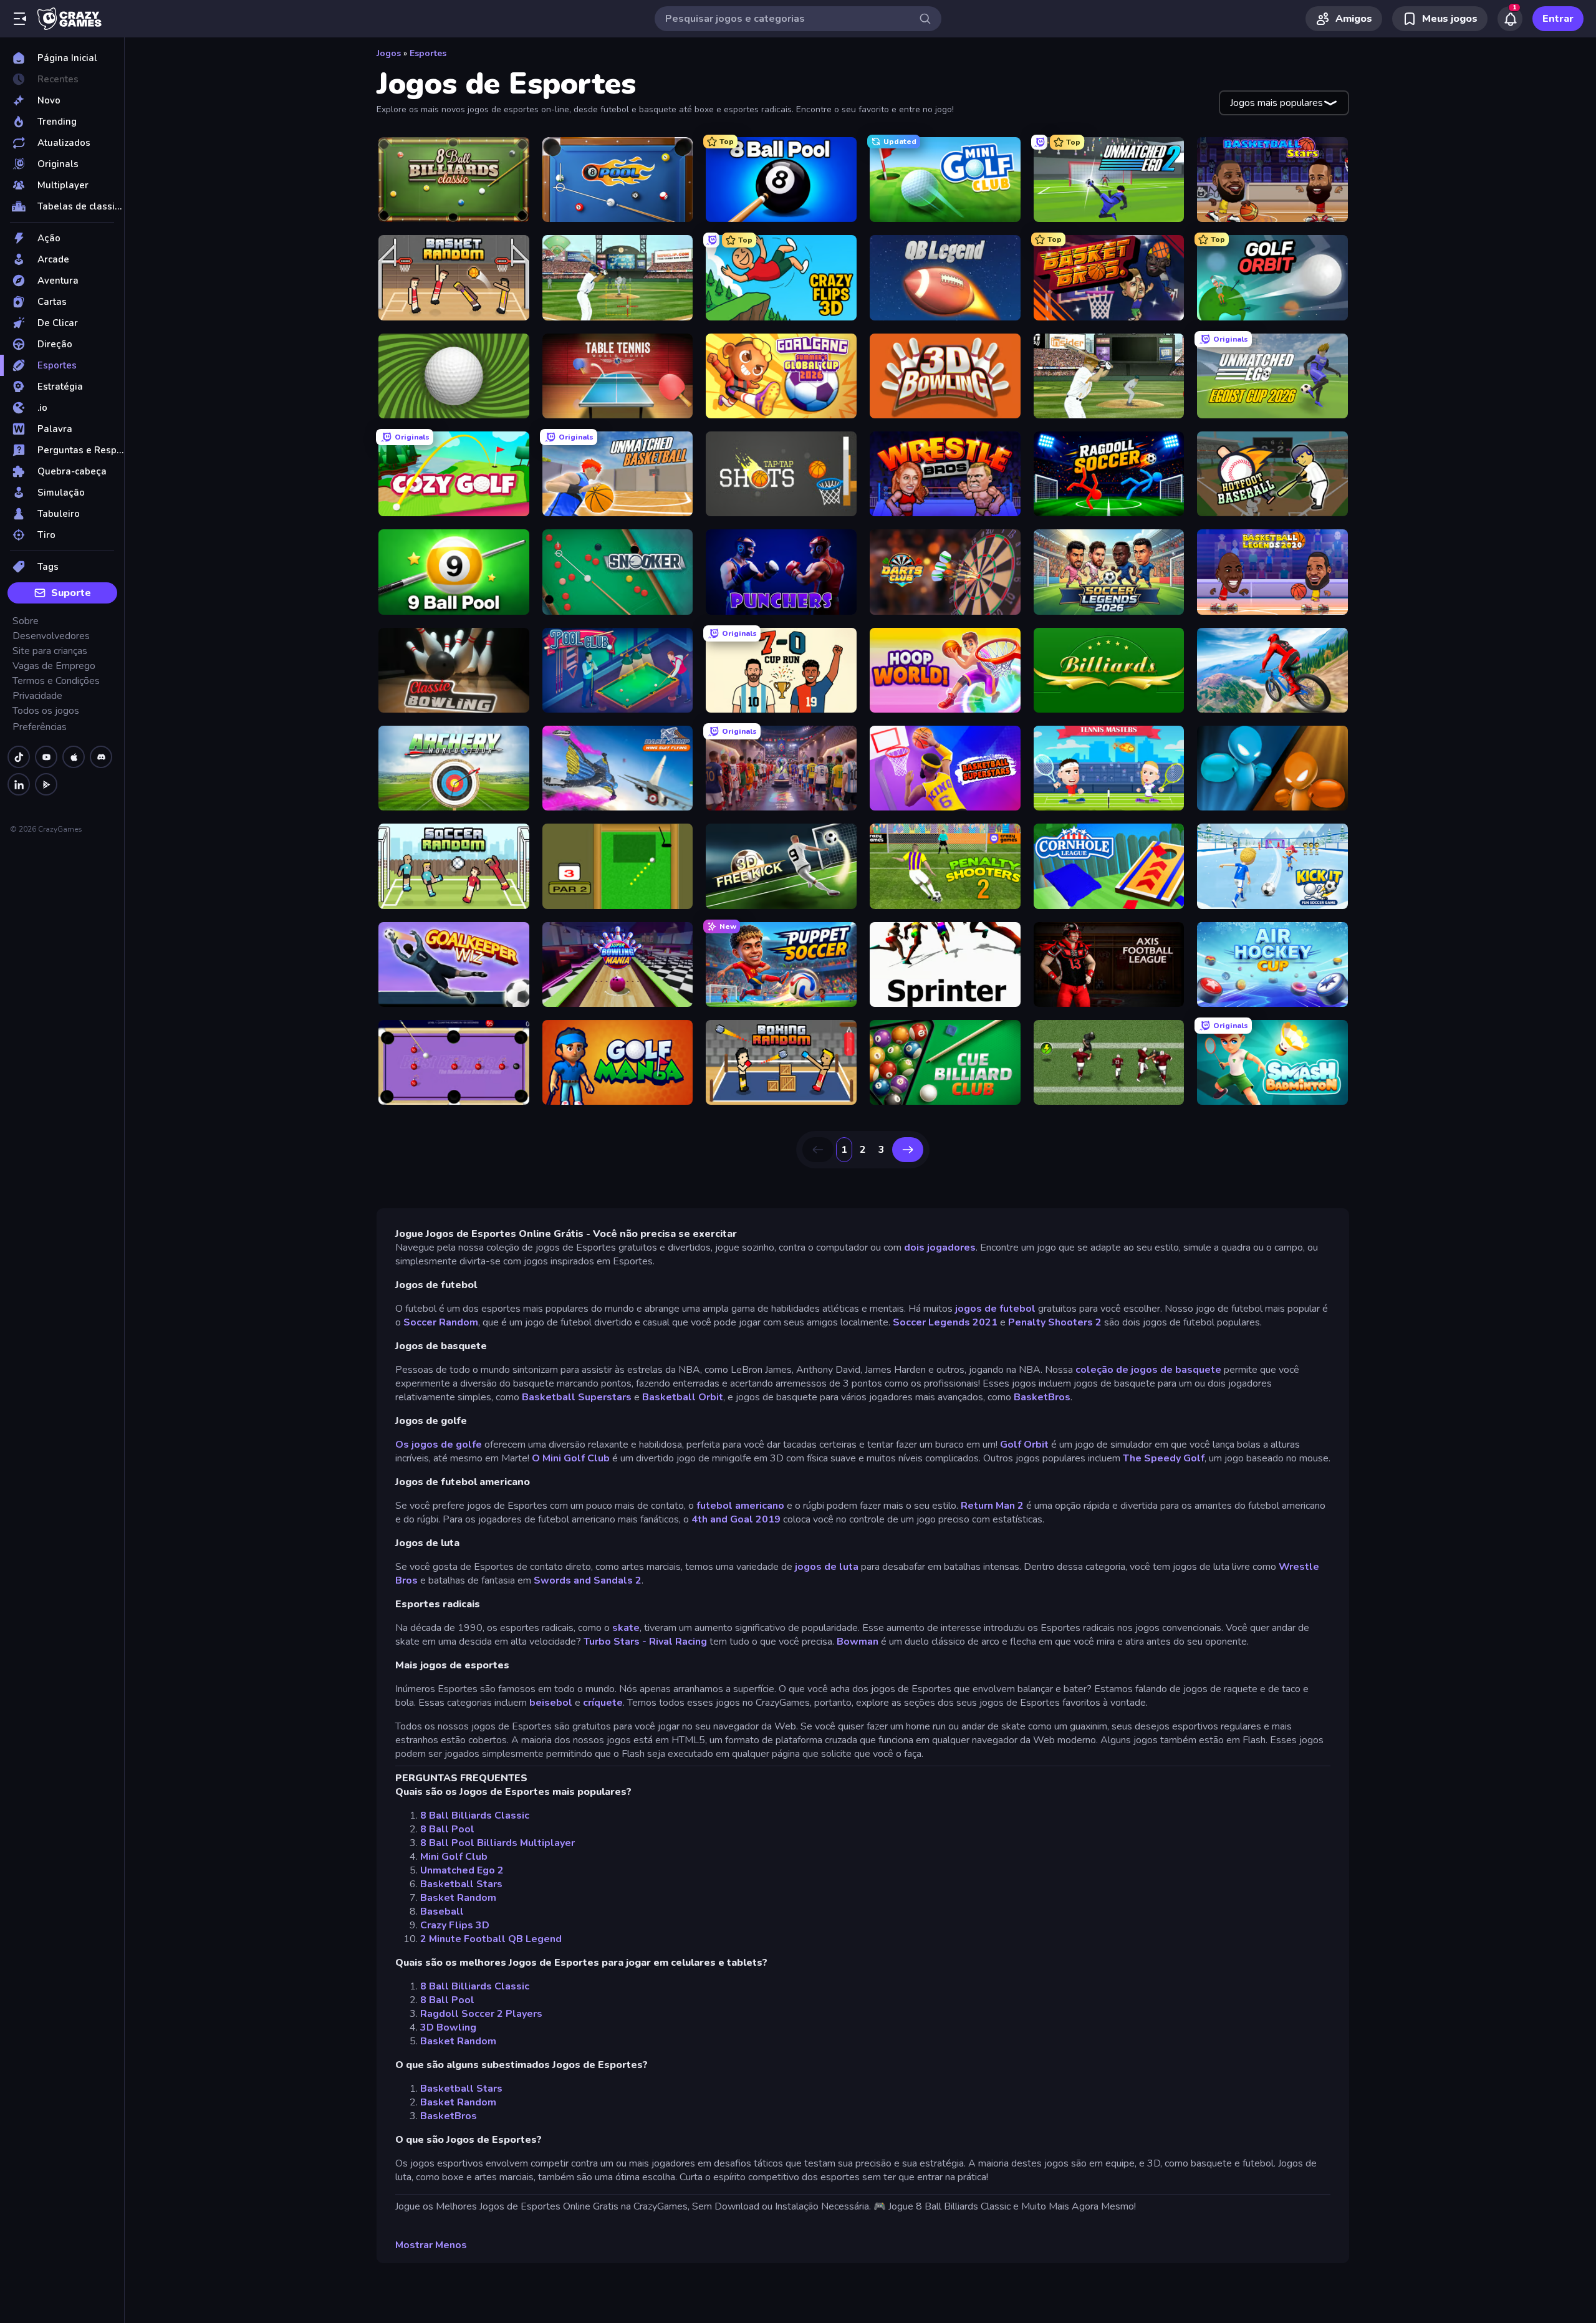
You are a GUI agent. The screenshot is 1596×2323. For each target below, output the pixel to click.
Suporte (71, 593)
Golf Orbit (1024, 1445)
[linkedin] (19, 784)
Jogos (389, 53)
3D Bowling (448, 2027)
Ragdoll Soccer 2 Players (481, 2014)
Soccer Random (441, 1322)
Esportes (428, 53)
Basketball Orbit (683, 1397)
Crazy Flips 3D (455, 1925)
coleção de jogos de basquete (1148, 1370)
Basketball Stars (461, 1884)
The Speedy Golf (1164, 1458)
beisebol (551, 1703)
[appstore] (74, 757)
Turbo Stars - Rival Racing (647, 1642)
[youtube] (46, 757)
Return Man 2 (992, 1506)
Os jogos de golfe (439, 1445)
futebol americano (740, 1506)
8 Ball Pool (447, 1829)
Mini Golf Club (454, 1857)
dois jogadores (940, 1248)
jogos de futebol (995, 1309)
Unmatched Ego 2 (462, 1870)
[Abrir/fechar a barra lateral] (20, 19)
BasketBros (1042, 1397)
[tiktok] (19, 757)
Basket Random (458, 1898)
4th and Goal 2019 (736, 1519)
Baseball (442, 1912)
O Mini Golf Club (571, 1458)
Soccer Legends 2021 (945, 1322)
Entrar (1558, 19)
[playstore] (46, 784)
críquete (603, 1703)
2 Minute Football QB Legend (491, 1939)
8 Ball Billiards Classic (475, 1816)
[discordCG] (101, 757)
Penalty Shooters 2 (1055, 1322)
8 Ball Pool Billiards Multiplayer (498, 1843)
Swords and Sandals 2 (588, 1580)
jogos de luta (827, 1567)
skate (626, 1628)
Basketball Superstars (577, 1397)
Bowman (858, 1642)
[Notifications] (1510, 19)
